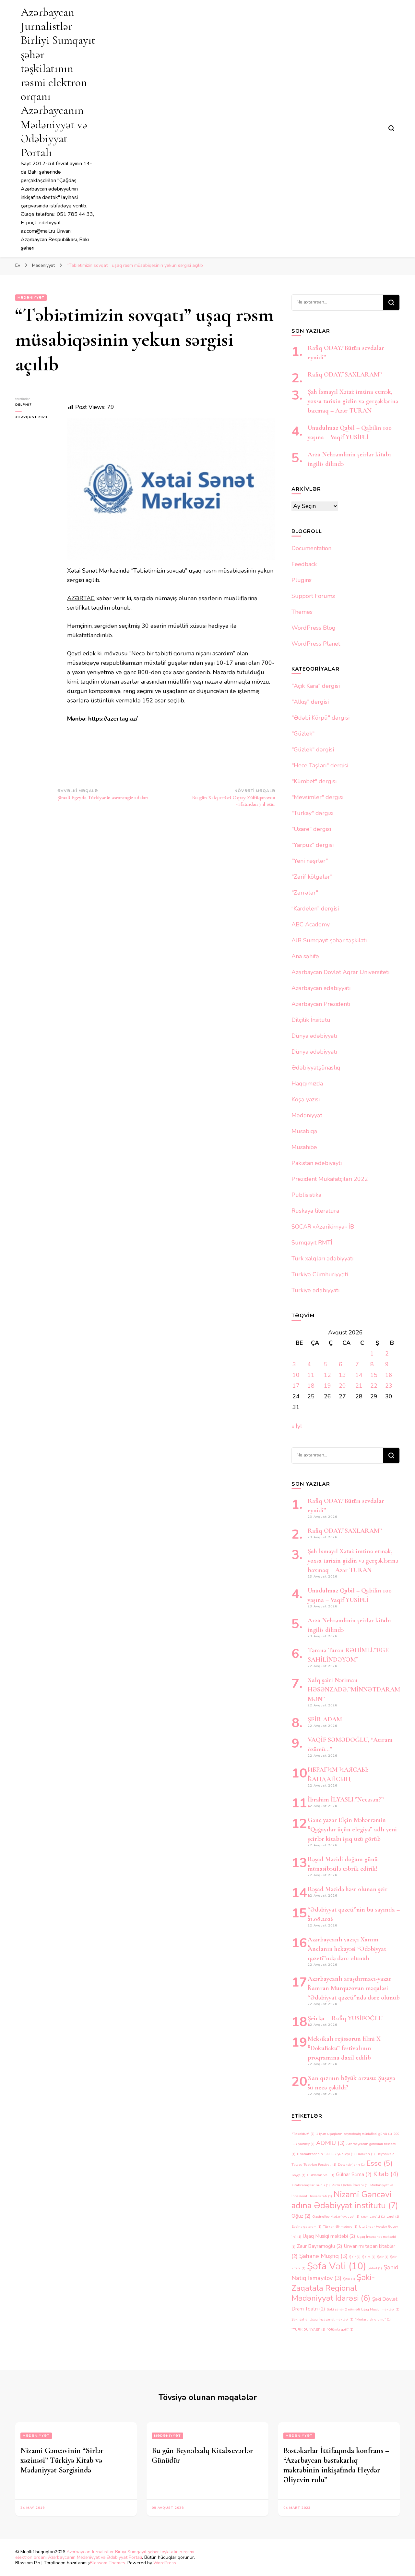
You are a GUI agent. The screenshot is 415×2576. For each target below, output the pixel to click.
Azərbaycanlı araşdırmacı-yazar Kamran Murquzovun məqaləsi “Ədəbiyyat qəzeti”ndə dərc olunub (354, 1988)
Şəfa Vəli (337, 2266)
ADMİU (330, 2143)
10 (296, 1375)
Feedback (304, 564)
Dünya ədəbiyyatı (314, 1036)
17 (296, 1386)
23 (389, 1386)
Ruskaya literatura (315, 1211)
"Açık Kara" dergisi (316, 686)
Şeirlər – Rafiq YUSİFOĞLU (345, 2018)
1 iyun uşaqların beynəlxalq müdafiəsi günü (354, 2134)
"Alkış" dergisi (310, 702)
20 (342, 1386)
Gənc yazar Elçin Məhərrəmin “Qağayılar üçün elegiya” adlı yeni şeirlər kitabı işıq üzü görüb (352, 1829)
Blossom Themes (107, 2563)
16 (389, 1375)
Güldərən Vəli (321, 2175)
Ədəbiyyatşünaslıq (316, 1068)
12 (327, 1375)
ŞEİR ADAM (325, 1719)
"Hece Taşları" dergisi (320, 765)
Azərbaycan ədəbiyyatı (321, 988)
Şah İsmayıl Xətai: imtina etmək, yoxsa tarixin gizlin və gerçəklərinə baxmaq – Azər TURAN (353, 401)
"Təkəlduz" (303, 2134)
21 (359, 1386)
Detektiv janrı (351, 2165)
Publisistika (306, 1195)
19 (327, 1386)
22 (374, 1386)
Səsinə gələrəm (306, 2227)
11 (311, 1375)
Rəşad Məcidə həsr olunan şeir (348, 1889)
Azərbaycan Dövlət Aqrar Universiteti (340, 972)
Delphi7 (24, 405)
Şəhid (375, 2268)
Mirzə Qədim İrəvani (350, 2185)
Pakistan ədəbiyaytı (317, 1163)
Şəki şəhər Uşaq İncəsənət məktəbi (322, 2319)
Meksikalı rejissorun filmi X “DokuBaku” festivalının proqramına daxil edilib (344, 2048)
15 (374, 1375)
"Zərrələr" (305, 893)
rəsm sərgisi (373, 2217)
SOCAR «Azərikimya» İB (323, 1227)
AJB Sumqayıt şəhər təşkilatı (329, 940)
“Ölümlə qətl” (340, 2329)
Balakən (366, 2154)
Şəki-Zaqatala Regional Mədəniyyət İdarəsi (333, 2288)
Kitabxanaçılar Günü (311, 2185)
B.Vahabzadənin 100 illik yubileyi (326, 2154)
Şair (355, 2257)
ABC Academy (311, 924)
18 (311, 1386)
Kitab (386, 2174)
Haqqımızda (307, 1084)
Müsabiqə (304, 1131)
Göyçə (298, 2175)
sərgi (393, 2217)
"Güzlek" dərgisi (313, 749)
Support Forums (313, 596)
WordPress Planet (316, 644)
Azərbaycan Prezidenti (321, 1004)
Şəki (349, 2279)
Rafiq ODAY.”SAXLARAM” (345, 375)
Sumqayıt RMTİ (312, 1243)
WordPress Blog (314, 628)
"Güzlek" (303, 734)
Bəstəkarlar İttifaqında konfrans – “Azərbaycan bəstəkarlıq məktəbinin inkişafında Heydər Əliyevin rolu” (336, 2465)
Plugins (302, 580)
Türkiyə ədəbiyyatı (315, 1290)
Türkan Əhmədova (340, 2227)
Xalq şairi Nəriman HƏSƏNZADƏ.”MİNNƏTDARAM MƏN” (354, 1690)
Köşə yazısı (306, 1099)
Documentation (311, 548)
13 (342, 1375)
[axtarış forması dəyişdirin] (391, 128)
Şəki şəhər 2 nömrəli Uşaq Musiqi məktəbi (363, 2309)
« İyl (297, 1426)
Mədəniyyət (31, 298)
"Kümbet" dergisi (314, 781)
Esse (379, 2163)
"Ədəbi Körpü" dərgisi (320, 718)
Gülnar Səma (354, 2174)
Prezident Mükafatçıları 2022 (330, 1179)
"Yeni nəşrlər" (310, 861)
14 (359, 1375)
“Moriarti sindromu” (373, 2319)
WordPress (165, 2563)
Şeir (383, 2257)
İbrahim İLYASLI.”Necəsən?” (346, 1800)
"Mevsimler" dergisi (317, 797)
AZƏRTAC (81, 598)
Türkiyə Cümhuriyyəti (320, 1274)
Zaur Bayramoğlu (320, 2246)
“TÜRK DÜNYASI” (308, 2329)
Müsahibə (304, 1147)
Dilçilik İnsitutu (311, 1020)
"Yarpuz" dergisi (313, 845)
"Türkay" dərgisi (312, 813)
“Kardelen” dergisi (315, 909)
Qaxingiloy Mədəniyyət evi (336, 2217)
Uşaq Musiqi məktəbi (329, 2236)
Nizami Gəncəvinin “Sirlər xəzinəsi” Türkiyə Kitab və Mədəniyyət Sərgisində (62, 2460)
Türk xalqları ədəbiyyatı (322, 1258)
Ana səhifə (305, 956)
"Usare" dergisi (311, 829)
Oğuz (301, 2216)
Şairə (369, 2257)
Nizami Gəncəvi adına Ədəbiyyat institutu (345, 2200)
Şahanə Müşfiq (323, 2256)
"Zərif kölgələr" (312, 877)
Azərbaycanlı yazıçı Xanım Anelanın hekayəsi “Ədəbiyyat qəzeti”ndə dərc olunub (347, 1949)
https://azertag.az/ (113, 719)
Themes (302, 612)
